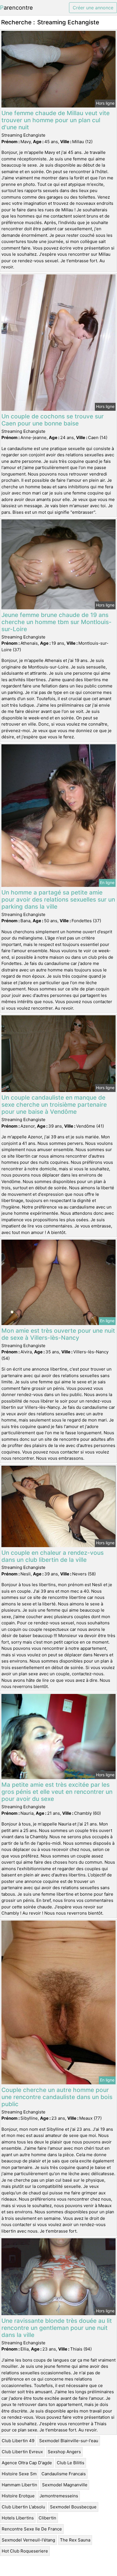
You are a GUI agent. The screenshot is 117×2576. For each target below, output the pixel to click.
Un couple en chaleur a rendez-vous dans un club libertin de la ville (53, 1556)
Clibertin (47, 2518)
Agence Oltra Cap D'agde (27, 2463)
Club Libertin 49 (18, 2441)
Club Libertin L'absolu (23, 2507)
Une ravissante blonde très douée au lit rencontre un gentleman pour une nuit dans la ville (57, 2328)
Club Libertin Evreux (22, 2452)
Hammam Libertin (19, 2485)
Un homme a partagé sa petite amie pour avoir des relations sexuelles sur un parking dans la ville (58, 899)
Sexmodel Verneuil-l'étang (28, 2540)
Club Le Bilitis (71, 2463)
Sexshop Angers (64, 2452)
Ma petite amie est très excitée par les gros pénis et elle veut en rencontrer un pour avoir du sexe (57, 1792)
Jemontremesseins (59, 2496)
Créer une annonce (93, 8)
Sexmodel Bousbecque (73, 2507)
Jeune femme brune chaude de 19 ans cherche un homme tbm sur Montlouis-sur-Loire (57, 622)
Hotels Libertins (18, 2518)
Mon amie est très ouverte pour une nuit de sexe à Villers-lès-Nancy (58, 1334)
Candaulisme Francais (64, 2474)
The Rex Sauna (75, 2540)
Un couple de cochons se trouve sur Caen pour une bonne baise (53, 420)
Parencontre (16, 8)
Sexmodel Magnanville (65, 2485)
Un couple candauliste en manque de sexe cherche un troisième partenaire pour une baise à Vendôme (54, 1105)
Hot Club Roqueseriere (25, 2551)
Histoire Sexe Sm (19, 2474)
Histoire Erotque (18, 2496)
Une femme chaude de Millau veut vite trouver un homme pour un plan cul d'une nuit (56, 120)
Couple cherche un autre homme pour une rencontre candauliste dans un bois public (57, 2097)
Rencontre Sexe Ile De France (32, 2529)
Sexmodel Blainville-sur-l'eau (69, 2441)
